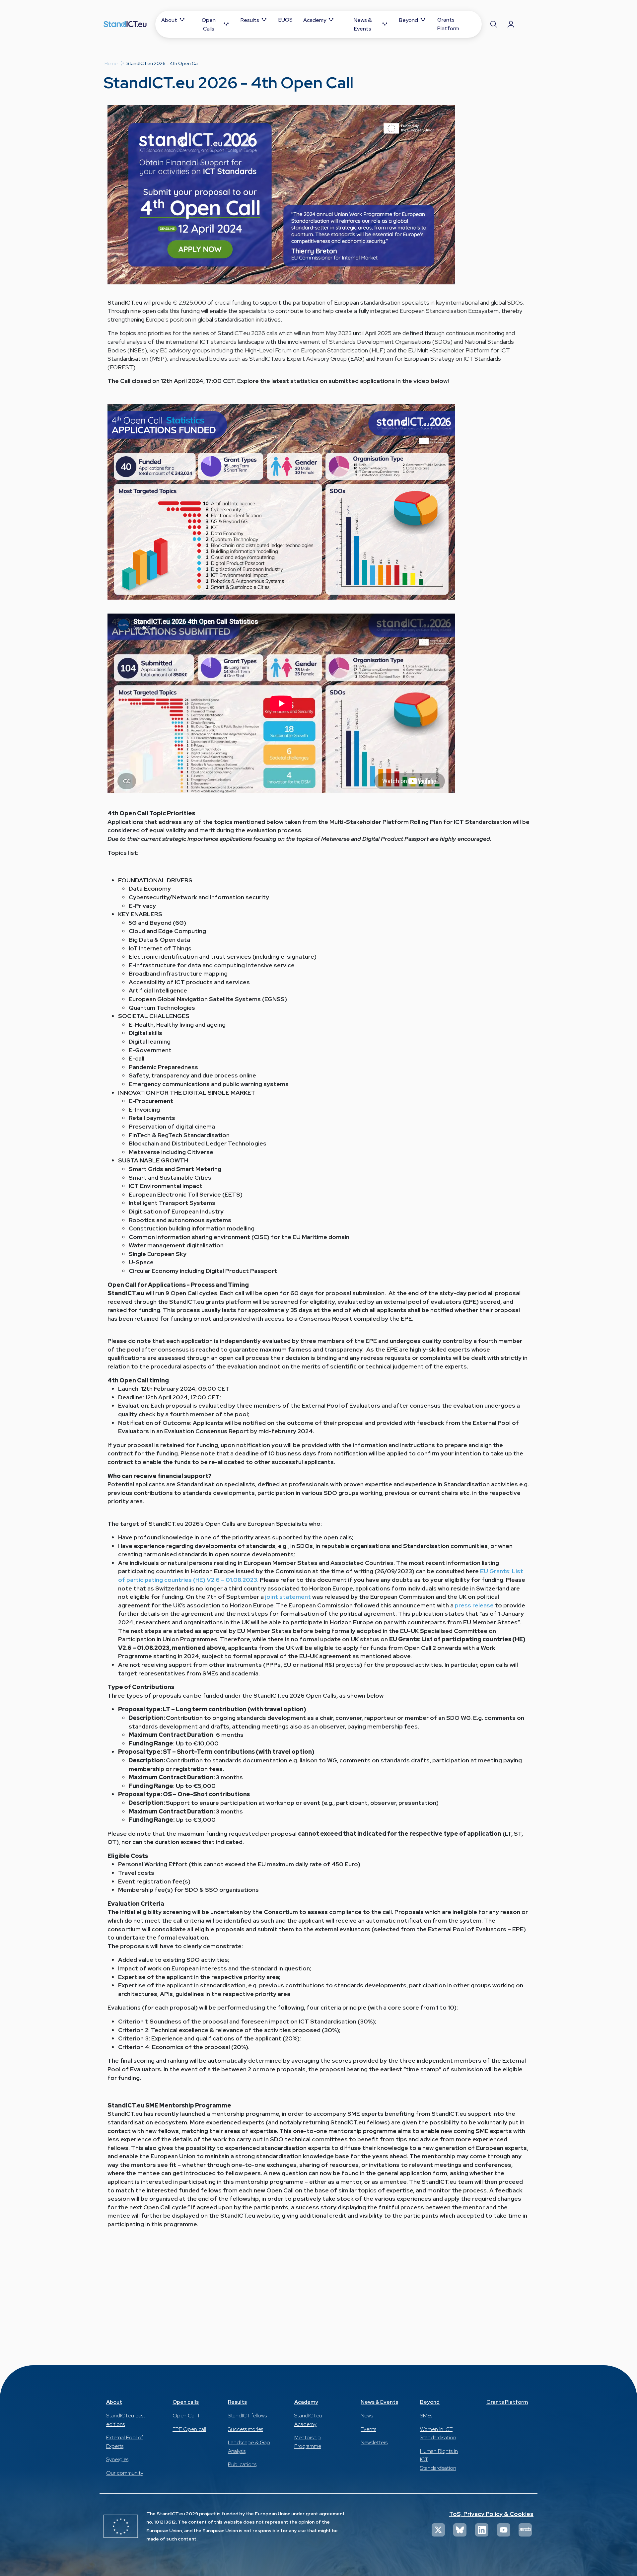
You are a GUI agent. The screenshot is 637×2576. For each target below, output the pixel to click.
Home (111, 63)
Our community (125, 2473)
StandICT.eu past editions (126, 2420)
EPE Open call (189, 2429)
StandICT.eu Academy (308, 2420)
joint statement (288, 1597)
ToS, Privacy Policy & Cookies (491, 2514)
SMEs (426, 2416)
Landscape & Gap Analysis (249, 2447)
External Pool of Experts (125, 2442)
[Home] (125, 24)
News (367, 2416)
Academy (306, 2402)
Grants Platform (507, 2402)
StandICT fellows (247, 2416)
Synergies (117, 2459)
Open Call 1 (186, 2416)
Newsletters (374, 2442)
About (114, 2402)
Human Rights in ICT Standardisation (439, 2460)
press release (474, 1605)
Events (368, 2429)
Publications (242, 2464)
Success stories (246, 2429)
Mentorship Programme (308, 2442)
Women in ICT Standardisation (438, 2433)
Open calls (186, 2402)
